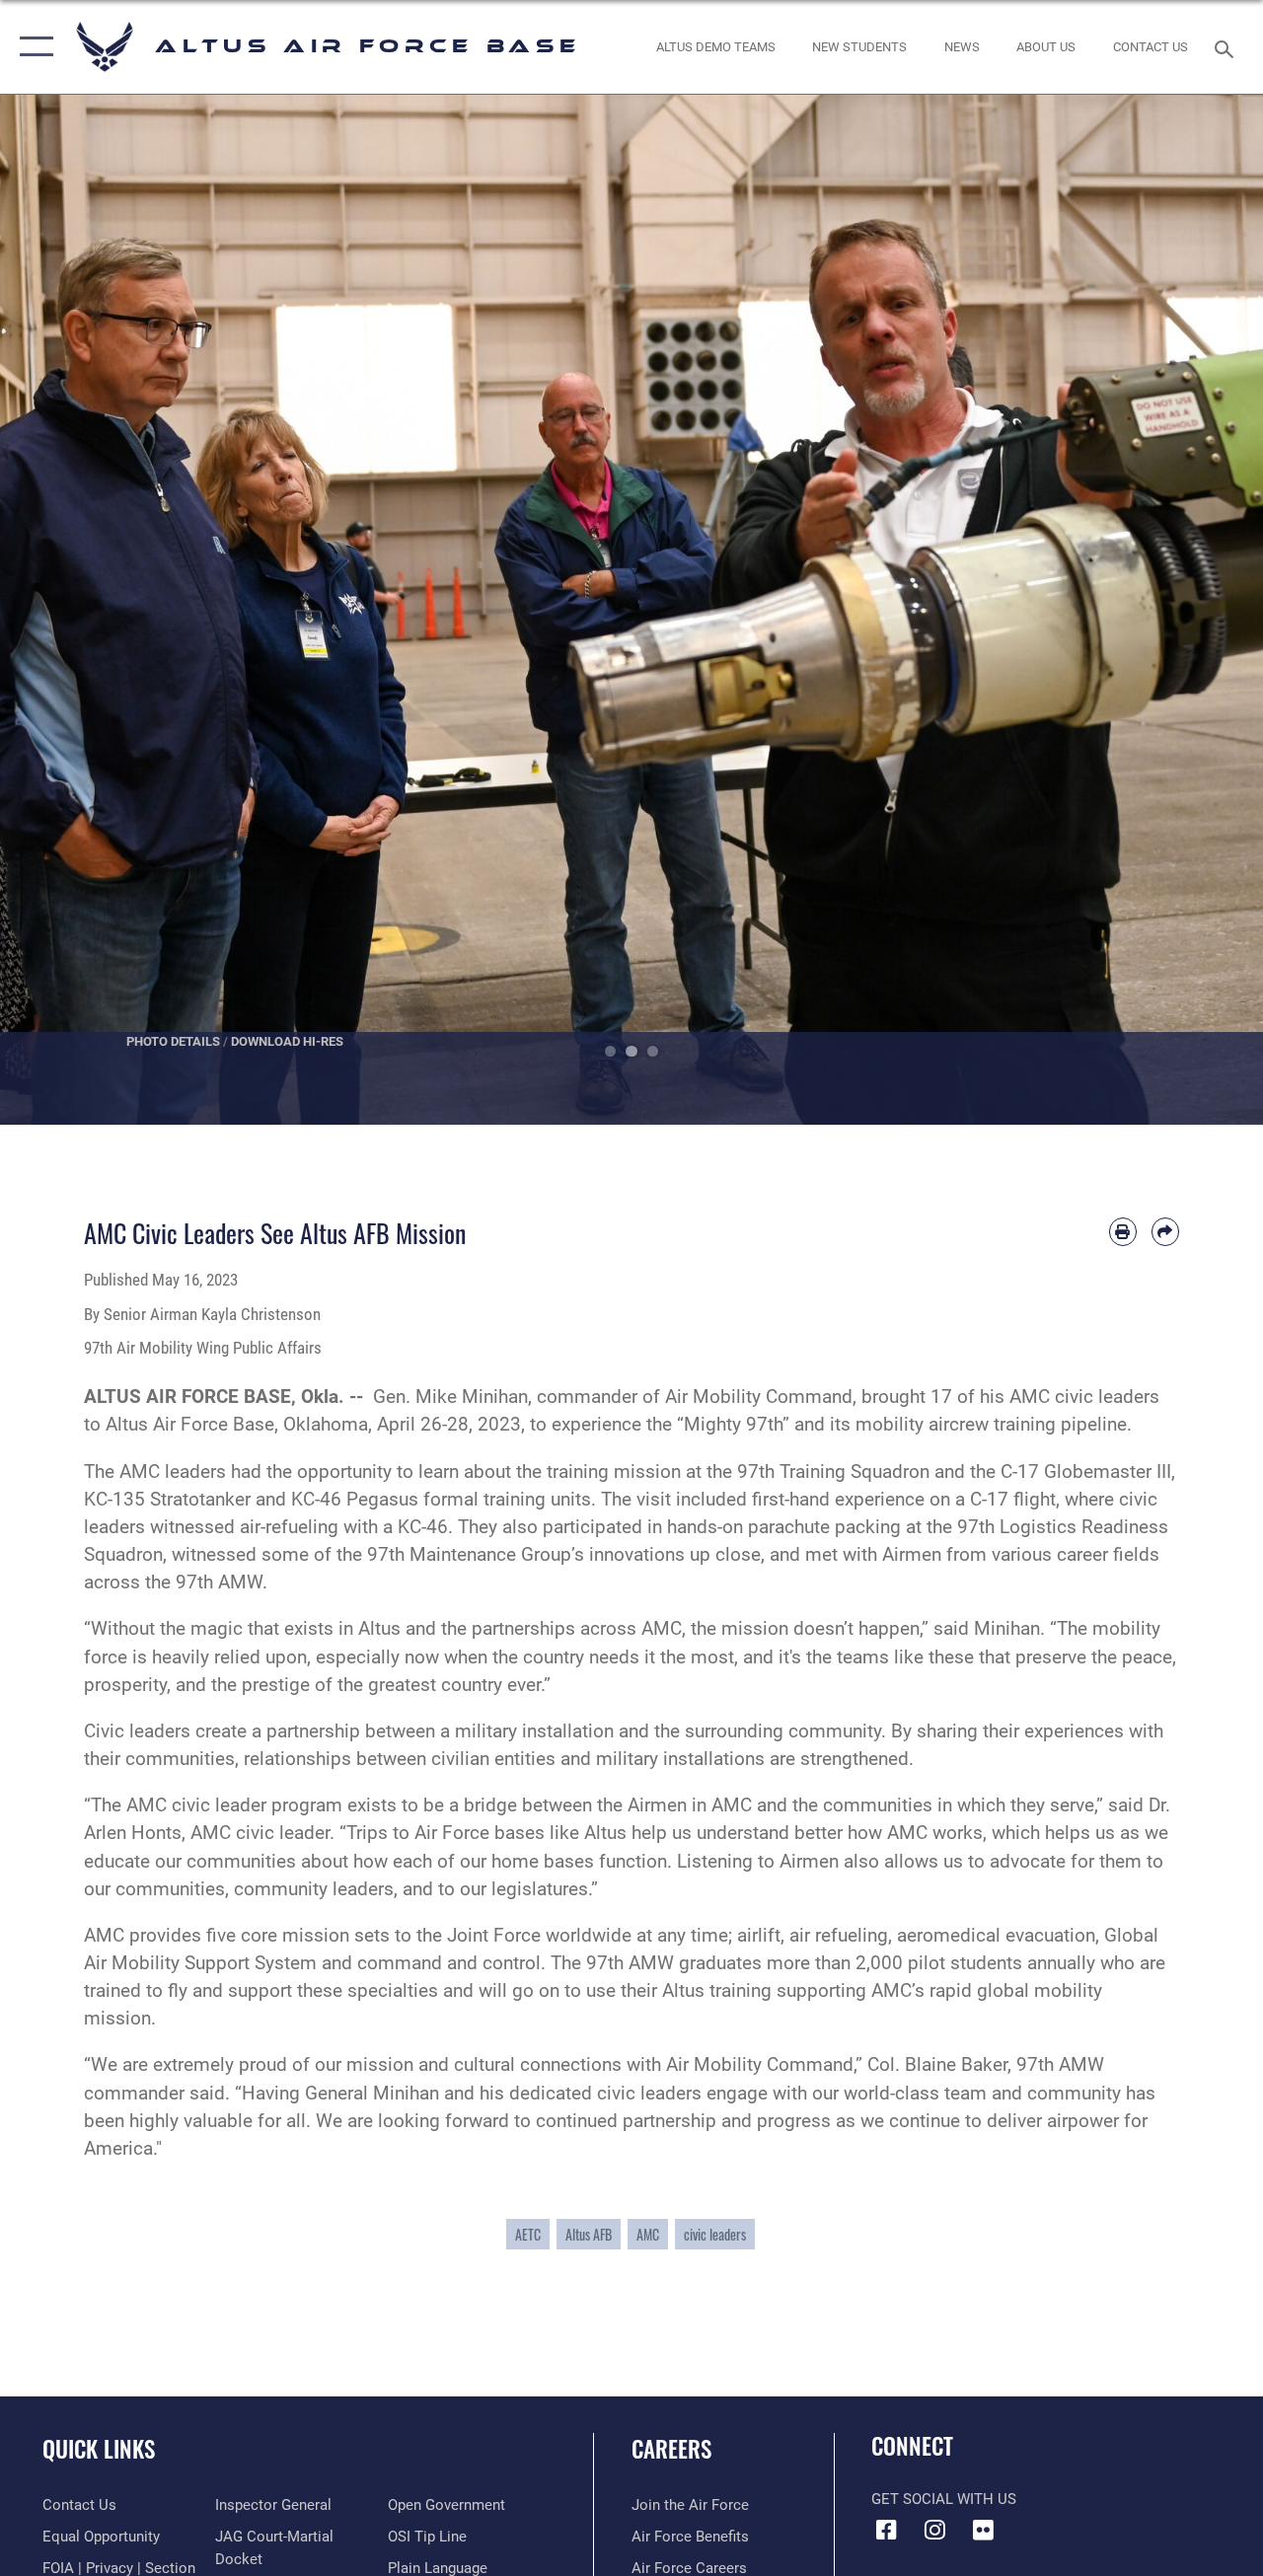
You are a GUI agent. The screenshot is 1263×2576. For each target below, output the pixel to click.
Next (1200, 610)
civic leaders (715, 2234)
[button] (32, 47)
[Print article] (1123, 1231)
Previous (63, 610)
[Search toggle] (1227, 47)
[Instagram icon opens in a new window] (934, 2530)
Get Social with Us (944, 2499)
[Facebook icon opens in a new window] (886, 2530)
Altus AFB (589, 2234)
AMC (648, 2234)
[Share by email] (1165, 1231)
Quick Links (99, 2449)
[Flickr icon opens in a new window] (983, 2530)
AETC (528, 2234)
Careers (671, 2449)
